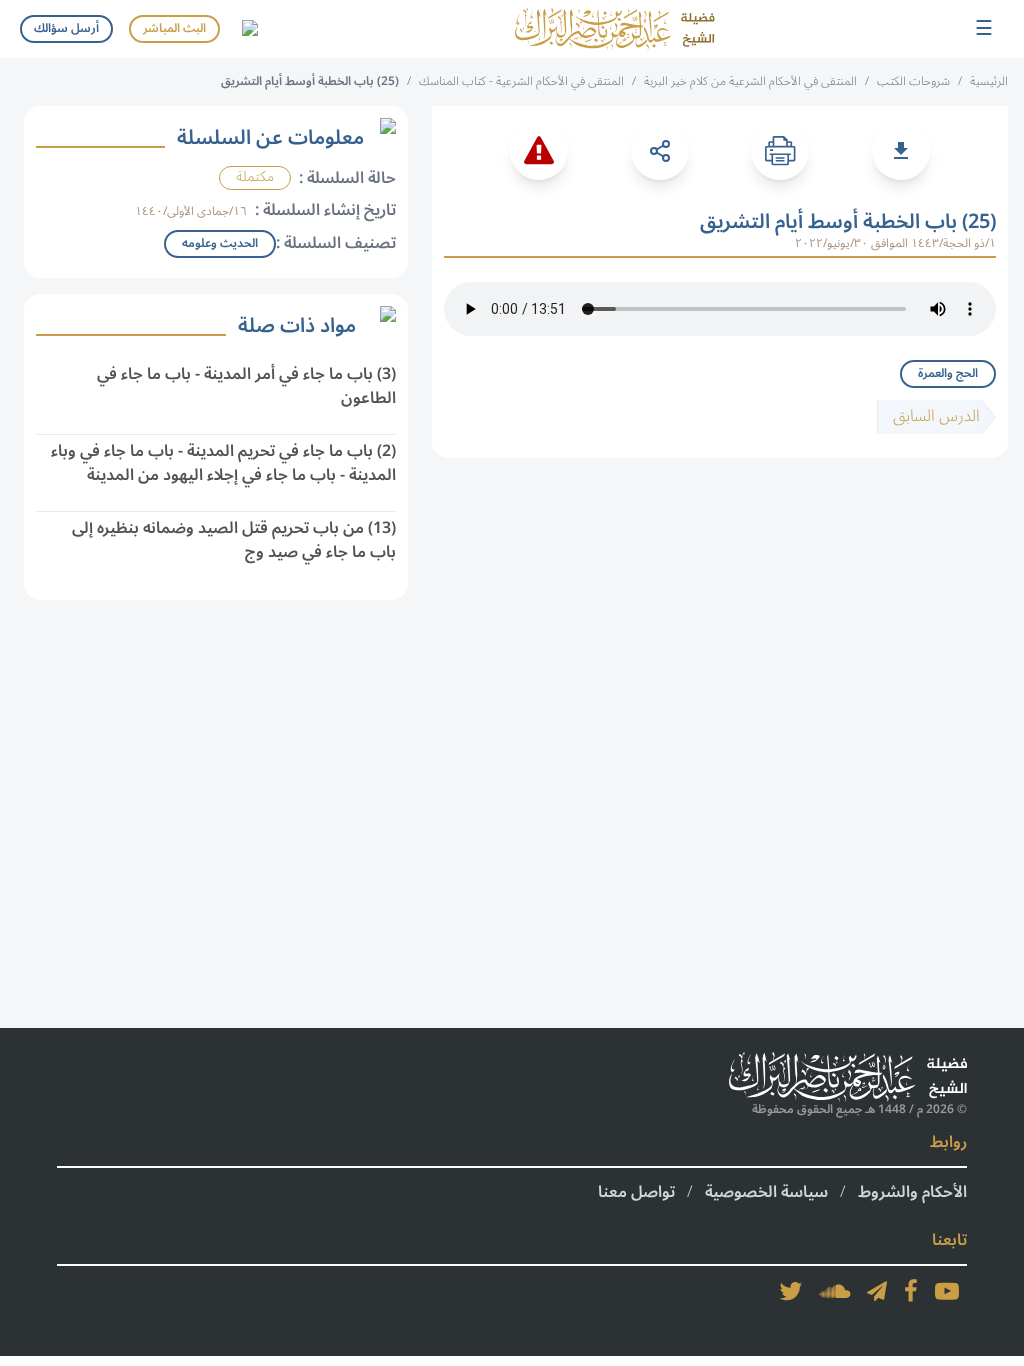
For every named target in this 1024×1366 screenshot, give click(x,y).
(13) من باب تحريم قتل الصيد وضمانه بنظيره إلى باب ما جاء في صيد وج (234, 540)
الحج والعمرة (948, 373)
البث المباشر (174, 28)
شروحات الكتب (913, 81)
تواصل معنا (636, 1192)
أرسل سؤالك (66, 28)
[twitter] (791, 1291)
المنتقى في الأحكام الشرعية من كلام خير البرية (750, 81)
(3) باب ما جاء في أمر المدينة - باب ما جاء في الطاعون (246, 386)
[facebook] (911, 1291)
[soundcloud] (835, 1291)
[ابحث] (249, 29)
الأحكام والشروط (912, 1192)
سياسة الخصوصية (766, 1192)
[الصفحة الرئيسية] (615, 29)
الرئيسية (989, 81)
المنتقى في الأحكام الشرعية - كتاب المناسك (521, 81)
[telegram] (877, 1291)
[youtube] (947, 1291)
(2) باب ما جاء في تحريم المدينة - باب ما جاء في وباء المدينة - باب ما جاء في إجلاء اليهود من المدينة (223, 463)
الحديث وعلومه (220, 243)
